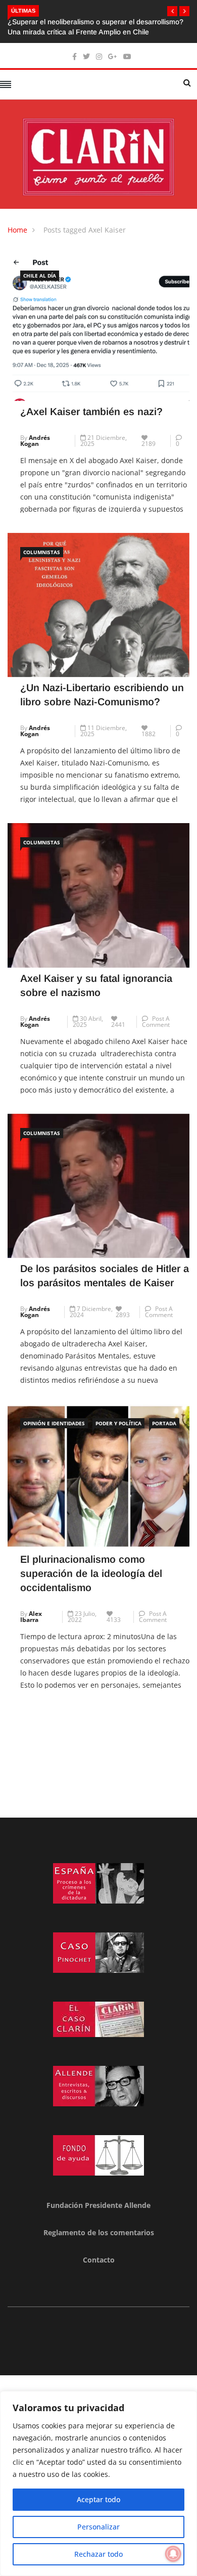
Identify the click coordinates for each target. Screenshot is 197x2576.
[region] (98, 2483)
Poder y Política (118, 1423)
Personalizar (98, 2527)
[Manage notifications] (173, 2554)
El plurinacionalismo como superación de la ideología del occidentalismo (91, 1573)
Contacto (99, 2260)
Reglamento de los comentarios (99, 2232)
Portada (164, 1423)
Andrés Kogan (35, 441)
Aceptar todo (98, 2499)
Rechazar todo (98, 2554)
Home (17, 230)
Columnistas (42, 552)
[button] (172, 11)
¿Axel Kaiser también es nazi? (91, 412)
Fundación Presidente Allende (98, 2205)
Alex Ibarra (31, 1617)
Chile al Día (40, 276)
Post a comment (156, 1022)
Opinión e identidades (54, 1423)
